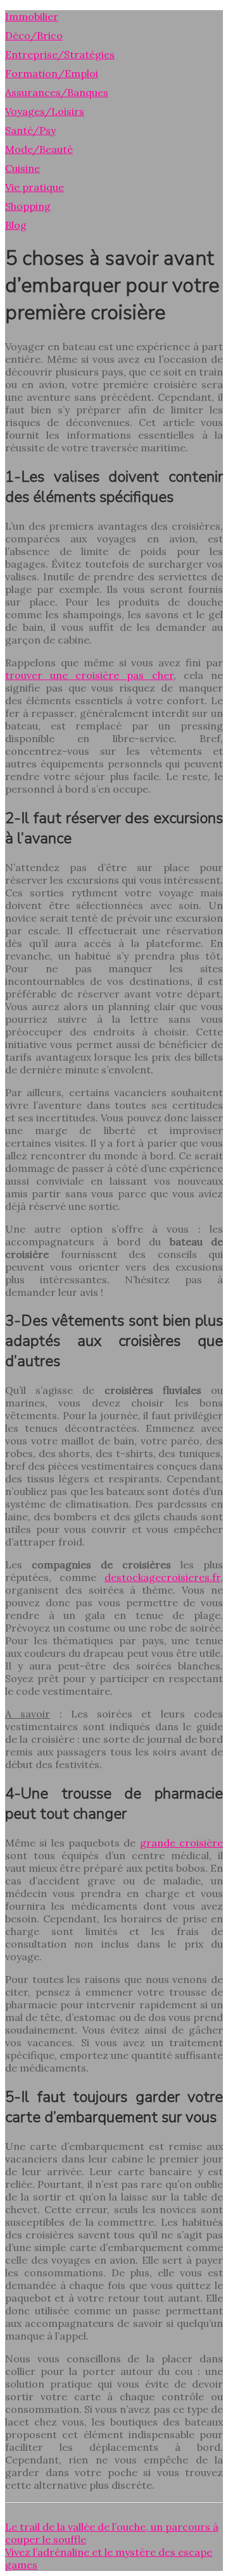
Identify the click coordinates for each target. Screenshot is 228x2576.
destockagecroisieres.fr (162, 1577)
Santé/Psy (30, 130)
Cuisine (22, 168)
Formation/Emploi (52, 73)
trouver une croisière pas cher (89, 675)
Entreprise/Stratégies (60, 54)
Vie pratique (35, 187)
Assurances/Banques (57, 92)
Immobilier (32, 16)
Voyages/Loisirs (45, 111)
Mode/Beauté (39, 149)
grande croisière (181, 1843)
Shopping (28, 206)
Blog (16, 225)
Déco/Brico (34, 35)
